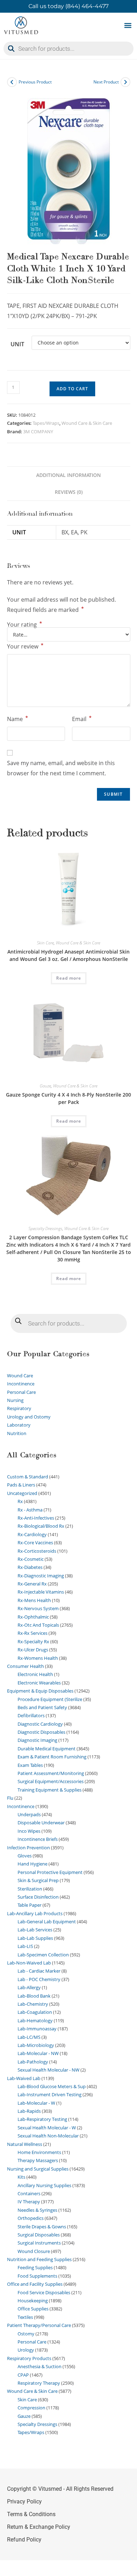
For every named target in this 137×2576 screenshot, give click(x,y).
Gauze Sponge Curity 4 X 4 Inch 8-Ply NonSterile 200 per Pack (68, 1098)
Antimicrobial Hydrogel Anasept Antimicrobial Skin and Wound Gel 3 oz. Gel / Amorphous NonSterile (68, 955)
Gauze (45, 1086)
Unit (17, 344)
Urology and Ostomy (29, 1417)
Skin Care (45, 943)
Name (18, 719)
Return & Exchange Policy (39, 2527)
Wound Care (20, 1376)
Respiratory (19, 1408)
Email (82, 719)
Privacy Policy (24, 2501)
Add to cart (72, 389)
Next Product (106, 82)
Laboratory (19, 1425)
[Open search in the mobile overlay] (68, 49)
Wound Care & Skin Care (87, 423)
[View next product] (125, 82)
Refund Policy (24, 2540)
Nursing (15, 1400)
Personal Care (21, 1392)
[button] (128, 26)
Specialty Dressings (45, 1228)
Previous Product (35, 82)
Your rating (25, 625)
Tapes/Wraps (46, 423)
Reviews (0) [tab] (69, 492)
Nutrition (17, 1433)
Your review (25, 646)
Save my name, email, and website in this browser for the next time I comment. (61, 768)
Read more (69, 978)
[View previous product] (12, 82)
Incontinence (21, 1384)
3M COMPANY (38, 432)
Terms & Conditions (31, 2514)
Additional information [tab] (68, 475)
